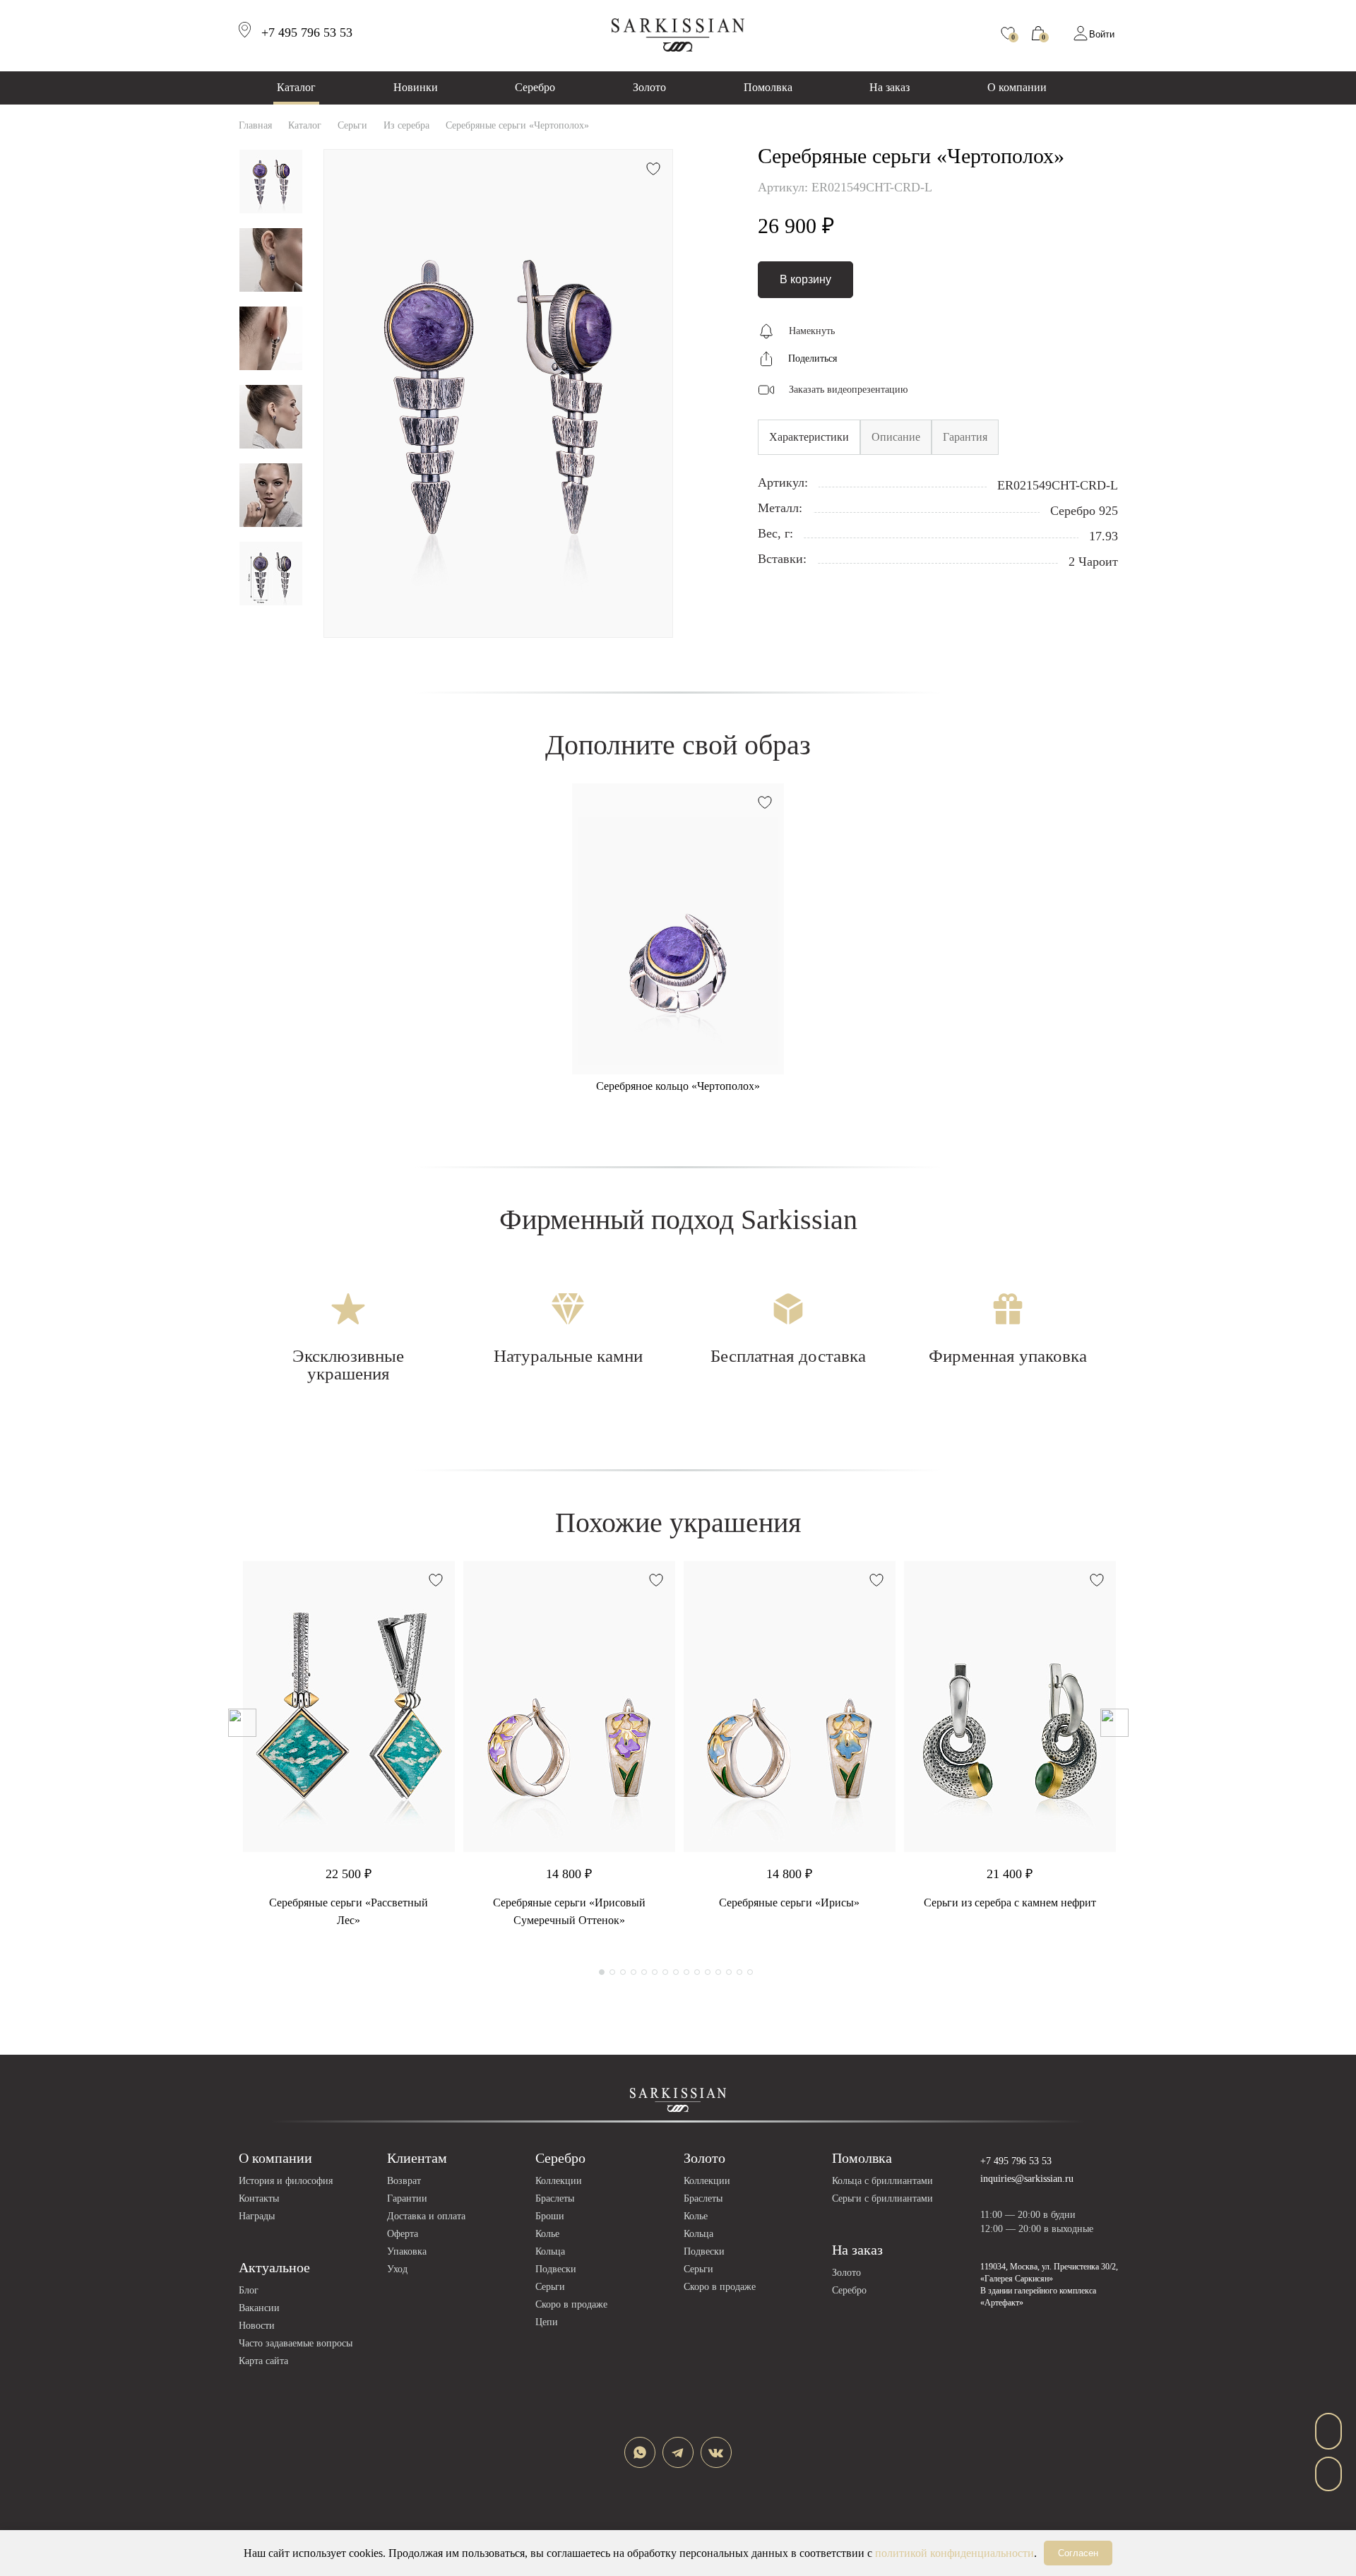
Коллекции (559, 2181)
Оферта (403, 2234)
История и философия (286, 2181)
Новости (257, 2326)
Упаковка (407, 2251)
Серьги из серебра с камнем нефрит (1010, 1903)
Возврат (404, 2181)
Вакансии (259, 2308)
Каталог (296, 87)
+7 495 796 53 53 (1016, 2161)
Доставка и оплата (426, 2216)
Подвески (556, 2269)
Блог (249, 2290)
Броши (550, 2216)
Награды (257, 2216)
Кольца (550, 2251)
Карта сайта (263, 2361)
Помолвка (768, 87)
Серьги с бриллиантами (882, 2198)
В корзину (805, 279)
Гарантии (407, 2198)
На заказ (890, 87)
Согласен (1078, 2553)
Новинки (416, 87)
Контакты (259, 2198)
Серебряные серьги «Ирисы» (789, 1903)
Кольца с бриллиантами (882, 2181)
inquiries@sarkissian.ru (1027, 2179)
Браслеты (555, 2198)
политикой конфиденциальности (954, 2553)
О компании (1017, 87)
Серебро (535, 87)
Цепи (547, 2322)
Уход (397, 2269)
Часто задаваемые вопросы (296, 2343)
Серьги (550, 2287)
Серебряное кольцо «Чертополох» (678, 1086)
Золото (649, 87)
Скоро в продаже (571, 2304)
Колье (547, 2234)
